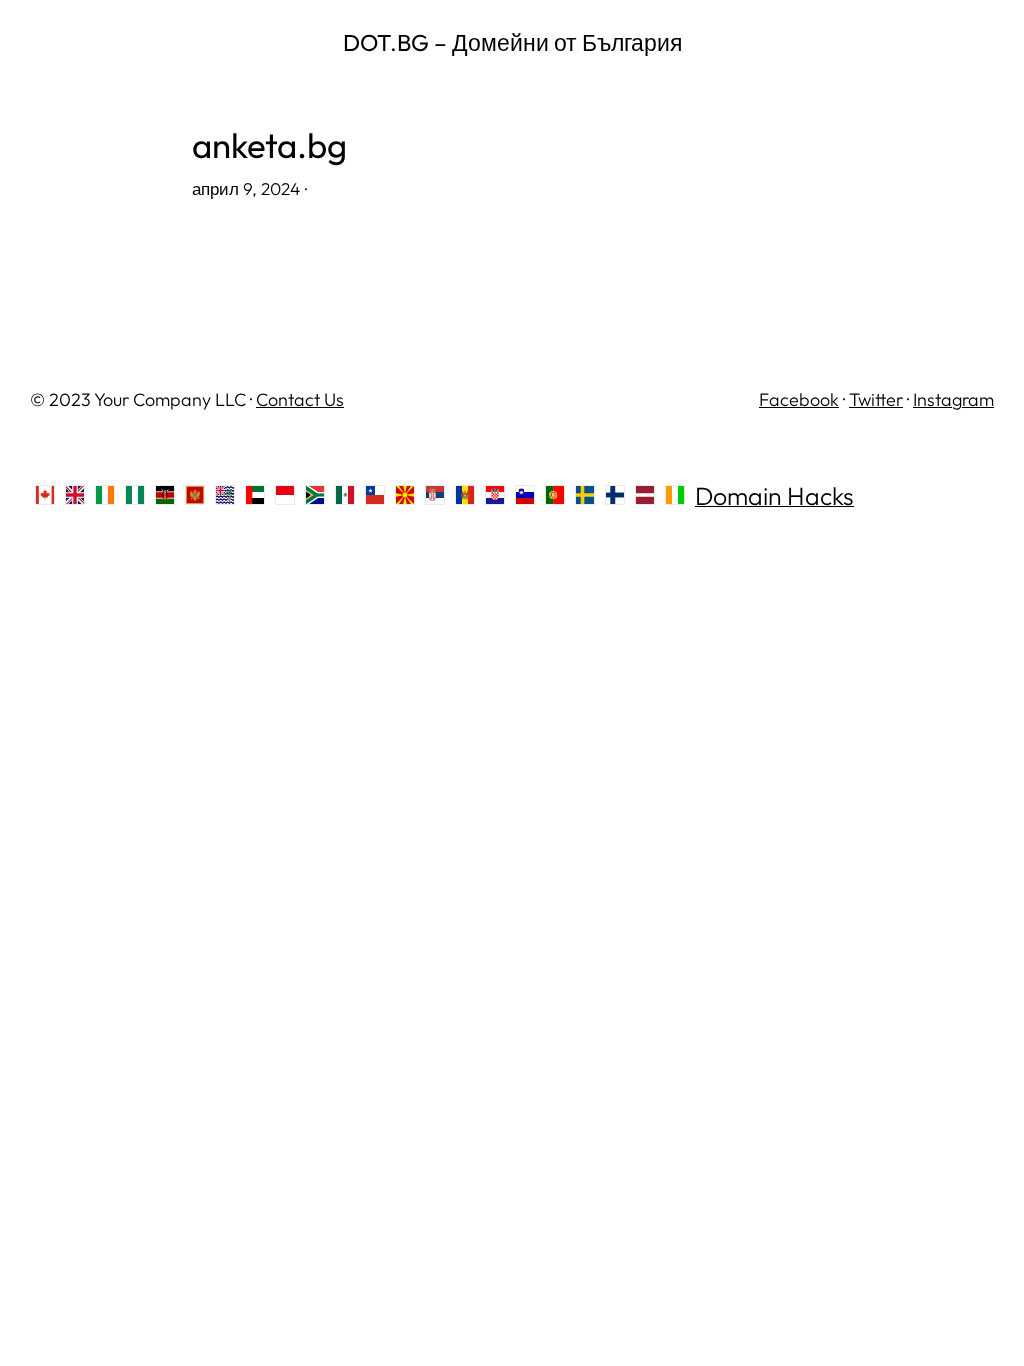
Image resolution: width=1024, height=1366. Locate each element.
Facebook (799, 399)
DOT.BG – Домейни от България (512, 42)
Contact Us (300, 399)
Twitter (876, 399)
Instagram (953, 399)
